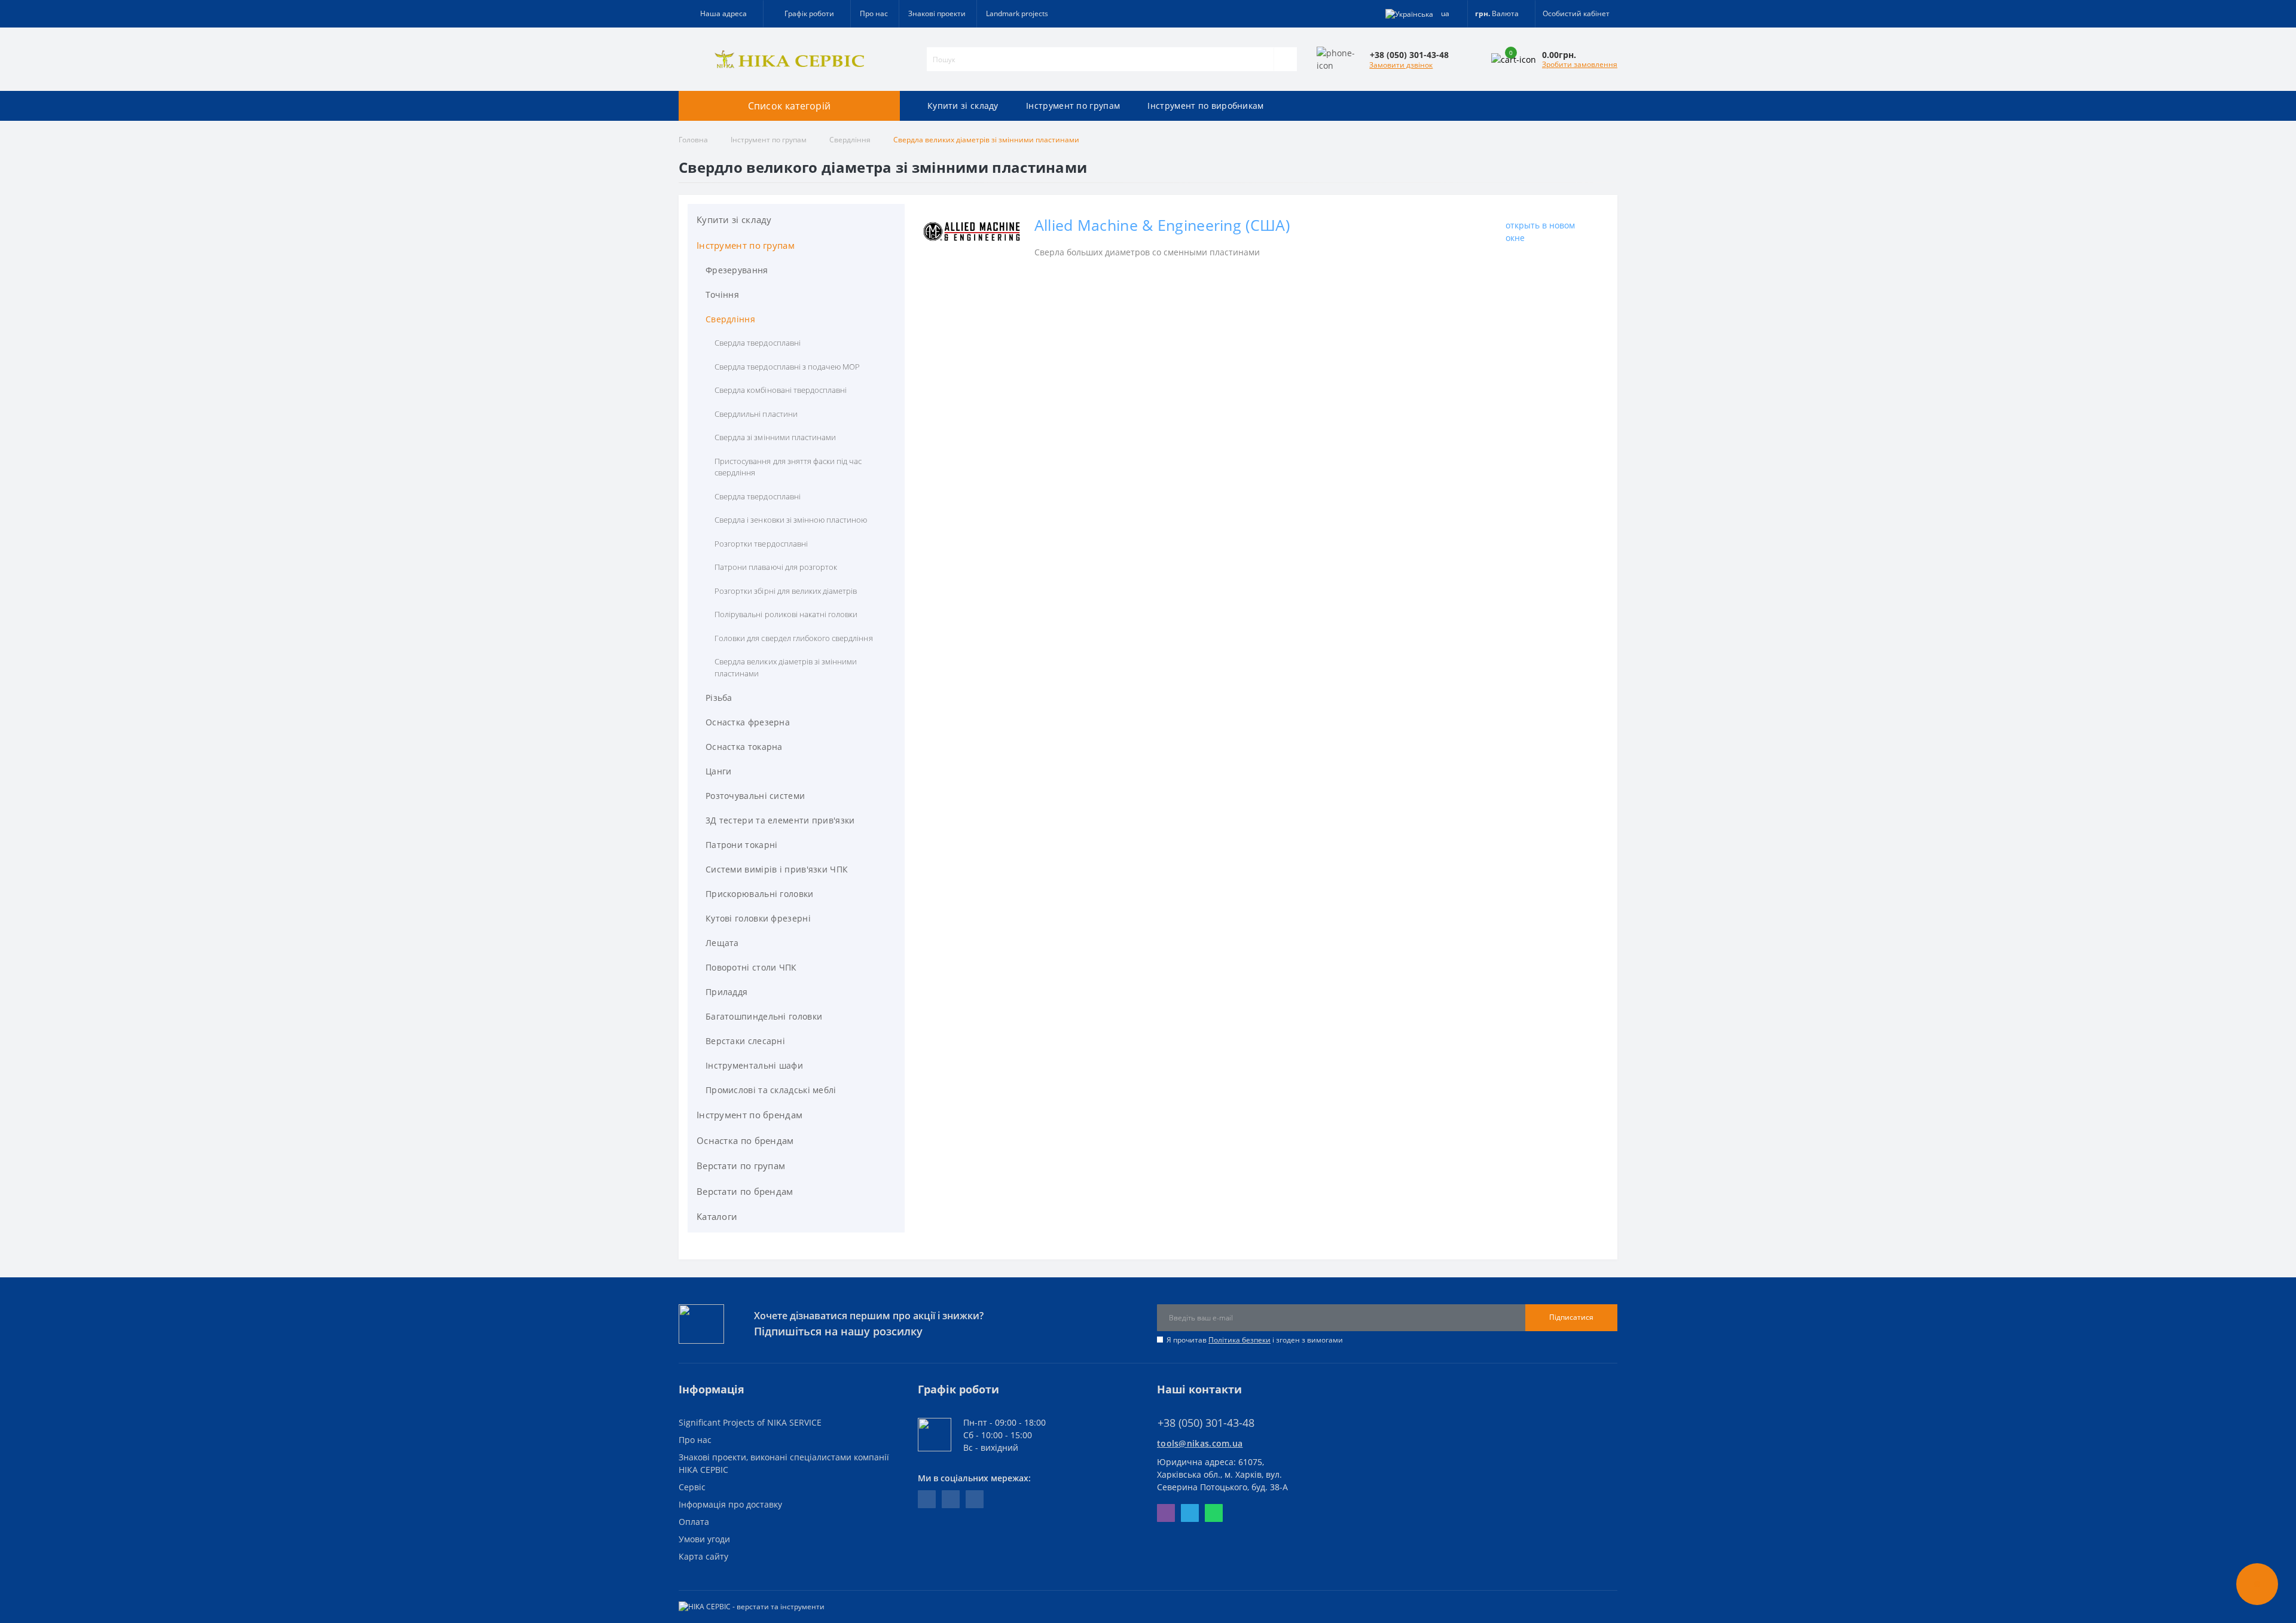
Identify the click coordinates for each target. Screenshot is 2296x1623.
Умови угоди (704, 1539)
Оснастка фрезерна (748, 722)
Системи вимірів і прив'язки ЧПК (777, 869)
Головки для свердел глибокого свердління (794, 638)
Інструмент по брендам (749, 1115)
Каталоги (717, 1216)
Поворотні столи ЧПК (751, 967)
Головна (693, 140)
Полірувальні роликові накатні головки (786, 614)
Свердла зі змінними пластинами (775, 437)
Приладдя (726, 992)
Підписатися (1571, 1317)
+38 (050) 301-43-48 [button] (1206, 1423)
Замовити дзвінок (1401, 65)
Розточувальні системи (755, 796)
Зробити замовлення (1580, 64)
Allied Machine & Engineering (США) (1162, 225)
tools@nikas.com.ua (1200, 1443)
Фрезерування (737, 270)
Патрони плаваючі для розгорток (776, 567)
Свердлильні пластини (756, 414)
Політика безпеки (1239, 1340)
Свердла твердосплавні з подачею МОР (787, 367)
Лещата (722, 943)
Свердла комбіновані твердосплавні (781, 390)
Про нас (874, 13)
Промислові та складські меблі (771, 1090)
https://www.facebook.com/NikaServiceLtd (927, 1499)
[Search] (1285, 59)
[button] (807, 14)
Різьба (719, 698)
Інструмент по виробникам (1205, 106)
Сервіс (692, 1487)
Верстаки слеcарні (745, 1041)
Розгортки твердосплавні (761, 544)
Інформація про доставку (730, 1504)
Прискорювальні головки (760, 894)
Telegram (1190, 1513)
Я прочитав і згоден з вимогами (1255, 1340)
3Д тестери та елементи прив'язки (780, 820)
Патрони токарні (742, 845)
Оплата (694, 1522)
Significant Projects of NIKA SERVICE (750, 1422)
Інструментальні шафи (754, 1065)
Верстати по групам (741, 1166)
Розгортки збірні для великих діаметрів (786, 591)
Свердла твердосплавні (758, 343)
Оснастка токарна (744, 747)
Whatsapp (1214, 1513)
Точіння (722, 295)
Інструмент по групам (1073, 106)
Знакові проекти (937, 13)
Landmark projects (1017, 13)
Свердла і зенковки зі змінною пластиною (791, 520)
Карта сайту (703, 1556)
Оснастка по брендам (745, 1140)
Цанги (719, 771)
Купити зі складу (963, 106)
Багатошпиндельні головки (764, 1016)
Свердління (850, 140)
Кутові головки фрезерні (758, 918)
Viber (1166, 1513)
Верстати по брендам (745, 1191)
